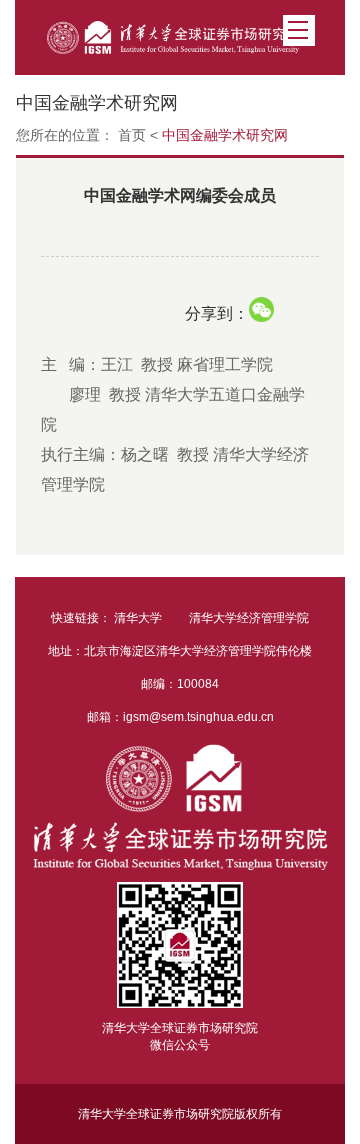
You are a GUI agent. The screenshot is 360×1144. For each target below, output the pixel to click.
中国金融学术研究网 (225, 135)
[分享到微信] (261, 309)
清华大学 (138, 618)
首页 (132, 135)
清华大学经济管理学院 (249, 618)
